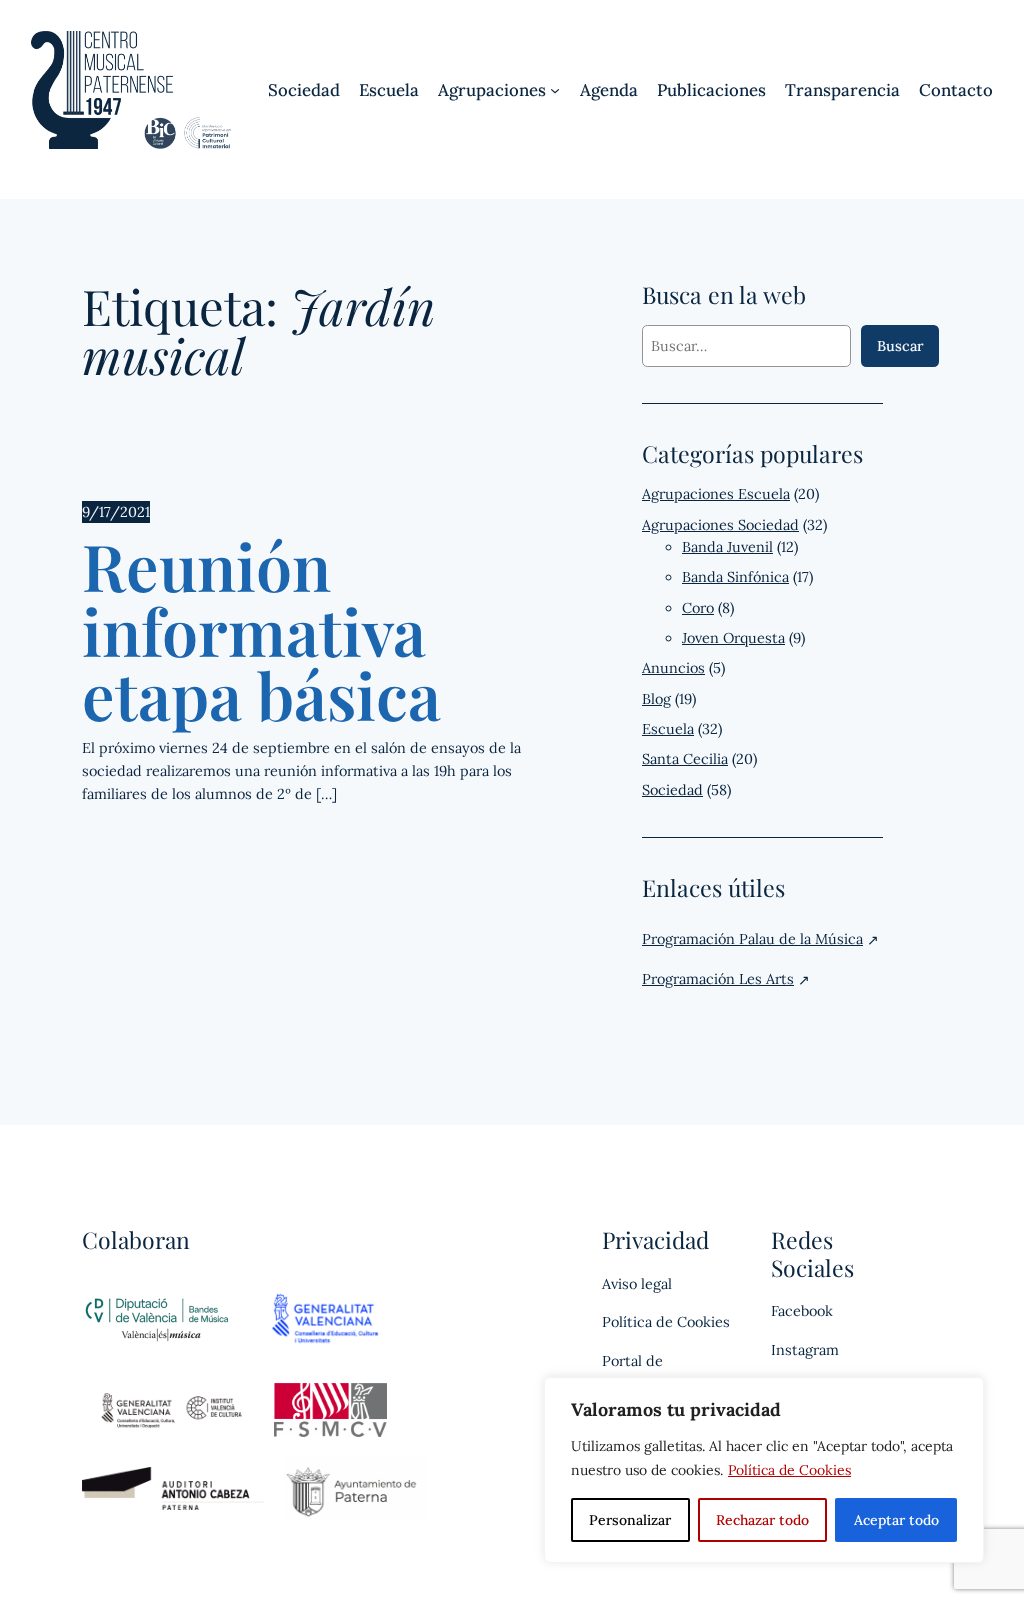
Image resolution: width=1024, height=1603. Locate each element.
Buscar (900, 346)
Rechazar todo (762, 1520)
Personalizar (630, 1520)
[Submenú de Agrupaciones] (555, 90)
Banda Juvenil (727, 547)
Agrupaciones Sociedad (720, 525)
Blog (656, 699)
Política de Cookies (789, 1470)
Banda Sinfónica (735, 577)
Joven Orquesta (733, 638)
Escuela (668, 729)
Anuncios (673, 668)
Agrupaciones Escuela (716, 494)
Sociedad (672, 790)
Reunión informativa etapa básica (261, 629)
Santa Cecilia (685, 759)
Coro (698, 608)
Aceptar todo (896, 1520)
